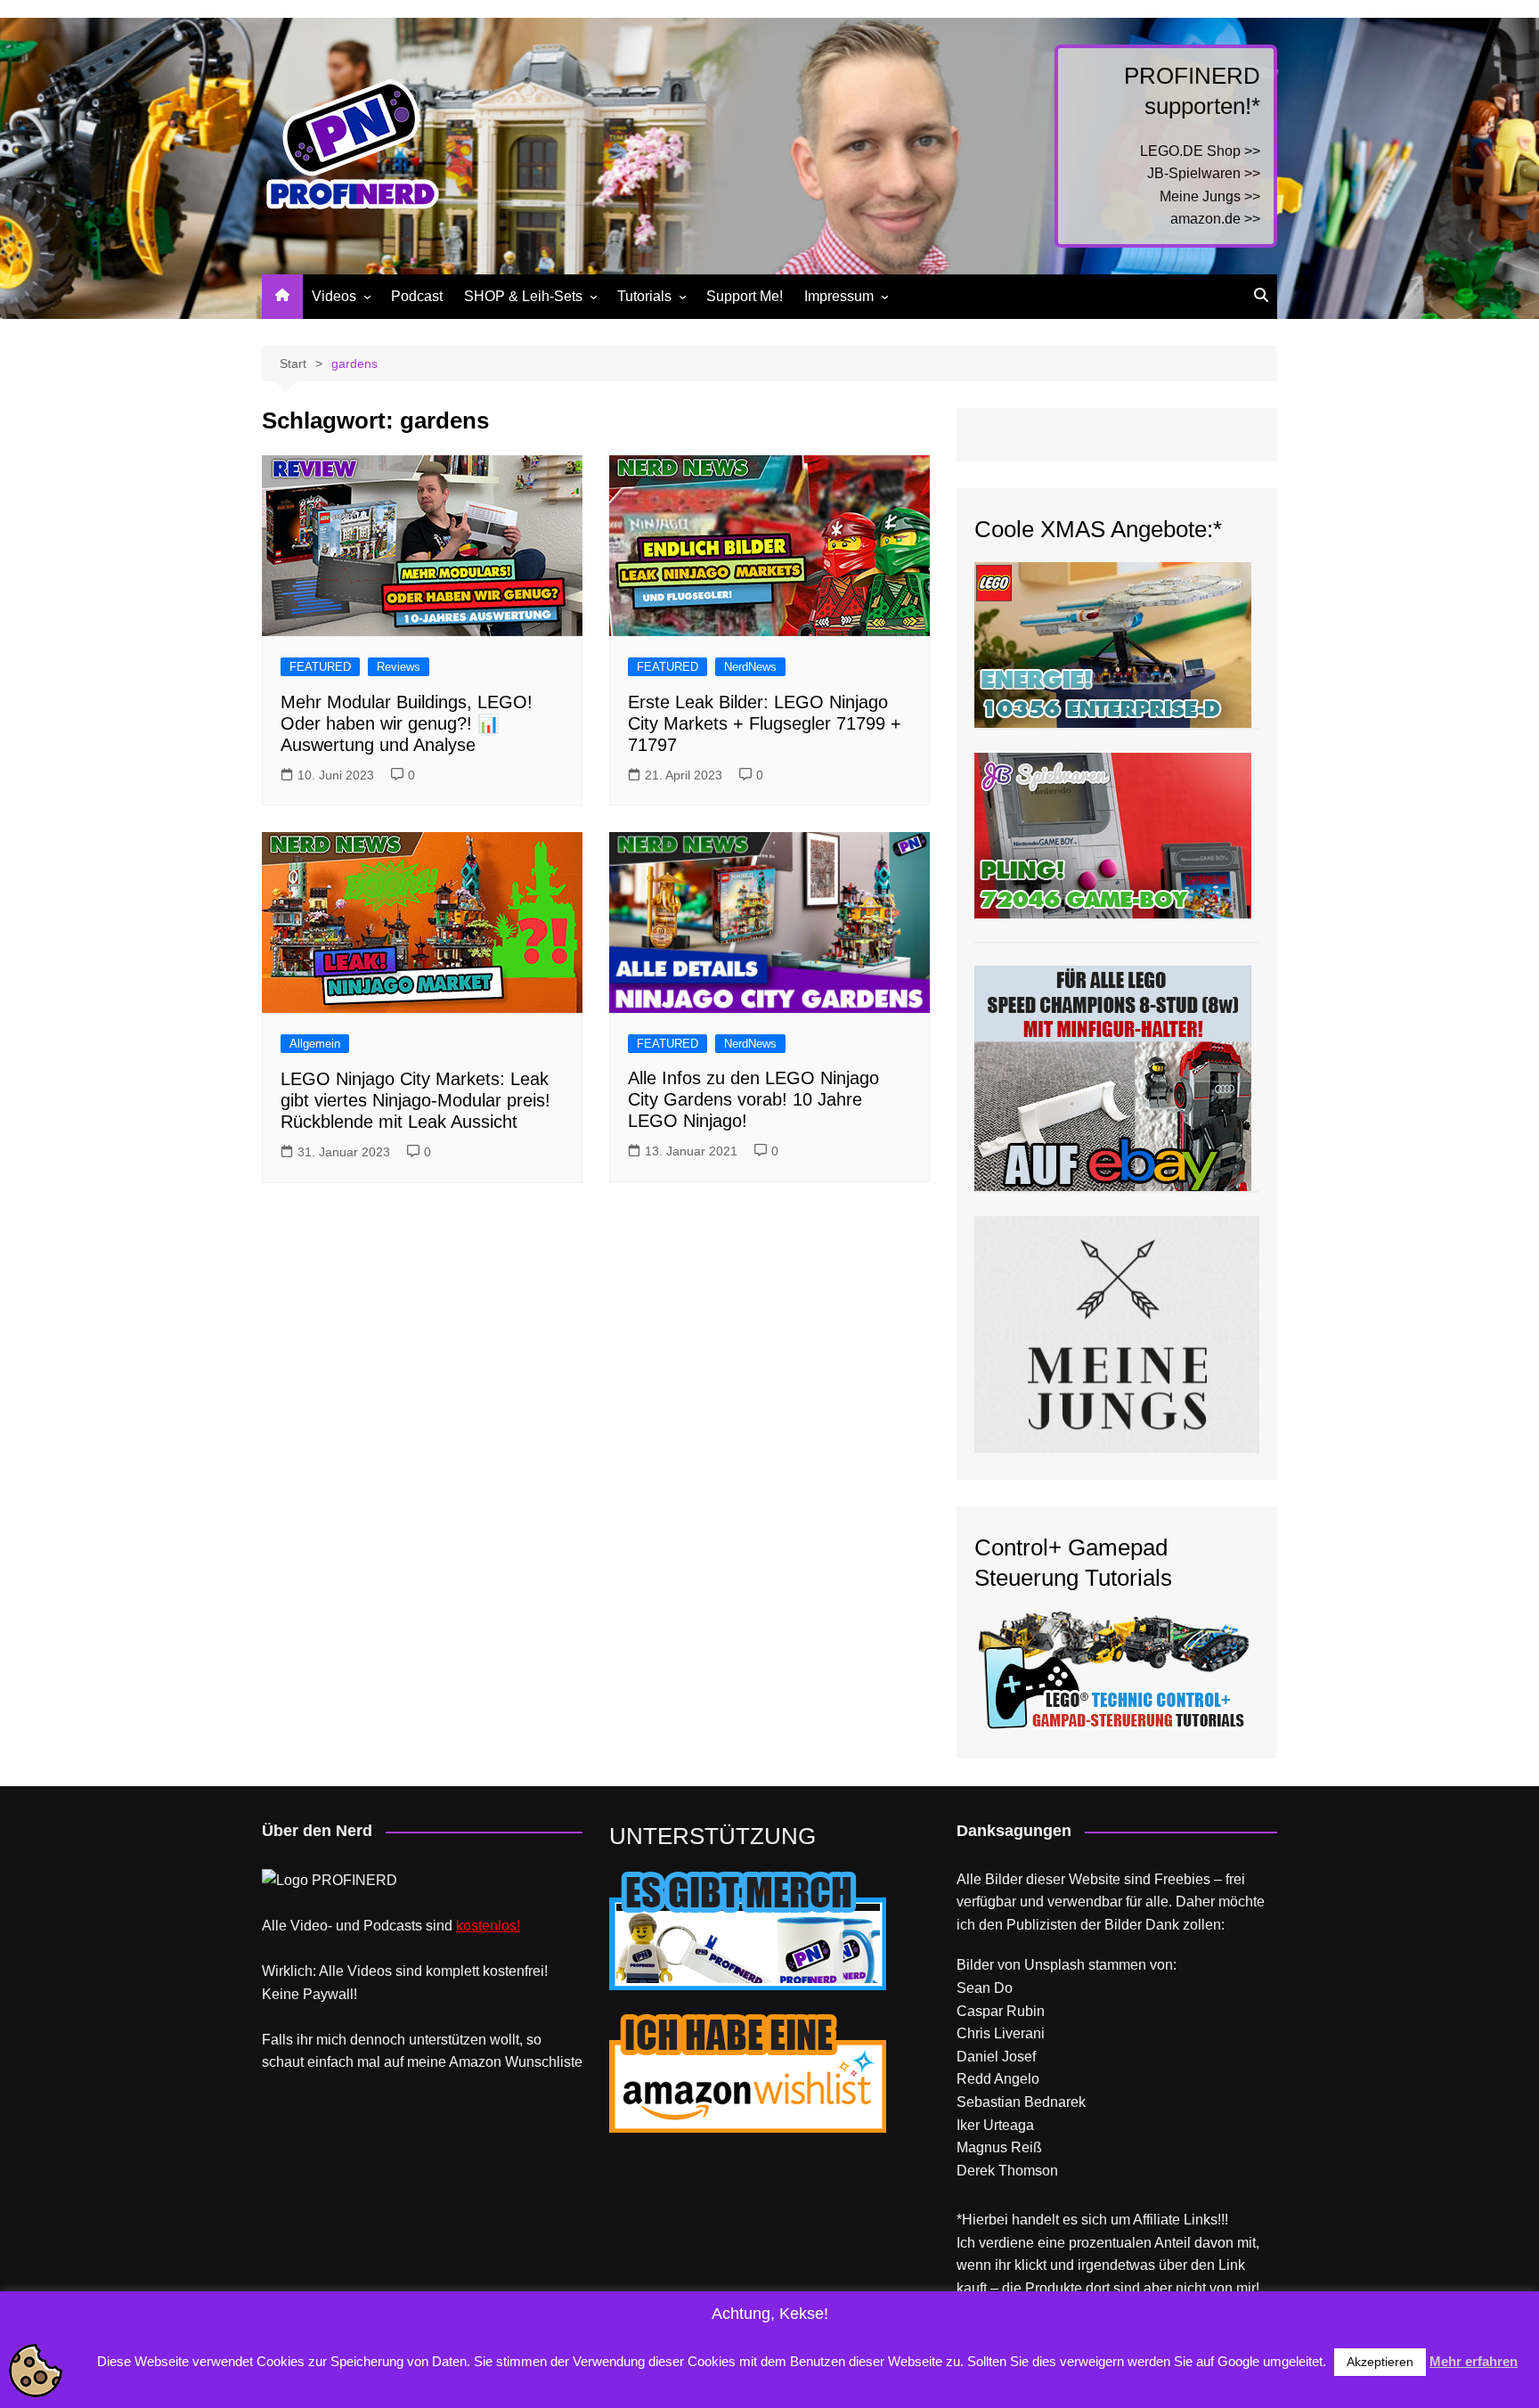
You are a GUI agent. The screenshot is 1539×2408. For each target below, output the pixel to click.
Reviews (399, 667)
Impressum (839, 296)
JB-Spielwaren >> (1204, 173)
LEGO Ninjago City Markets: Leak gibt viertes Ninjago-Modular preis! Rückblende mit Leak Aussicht (415, 1100)
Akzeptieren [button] (1380, 2362)
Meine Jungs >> (1210, 196)
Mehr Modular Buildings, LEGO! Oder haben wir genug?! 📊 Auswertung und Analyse (407, 723)
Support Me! (745, 296)
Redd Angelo (998, 2079)
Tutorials (644, 296)
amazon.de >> (1215, 219)
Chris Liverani (1001, 2033)
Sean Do (985, 1988)
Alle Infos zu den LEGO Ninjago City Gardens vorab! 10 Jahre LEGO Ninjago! (753, 1099)
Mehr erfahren (1474, 2361)
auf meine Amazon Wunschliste (483, 2062)
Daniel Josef (996, 2057)
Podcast (417, 296)
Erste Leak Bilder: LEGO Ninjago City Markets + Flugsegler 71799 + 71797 (765, 723)
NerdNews (750, 667)
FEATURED (320, 667)
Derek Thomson (1007, 2171)
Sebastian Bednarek (1021, 2102)
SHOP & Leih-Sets (523, 296)
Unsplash (1054, 1965)
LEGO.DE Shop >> (1200, 151)
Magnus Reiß (999, 2147)
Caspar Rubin (1001, 2011)
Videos (334, 296)
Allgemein (315, 1044)
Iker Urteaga (995, 2125)
